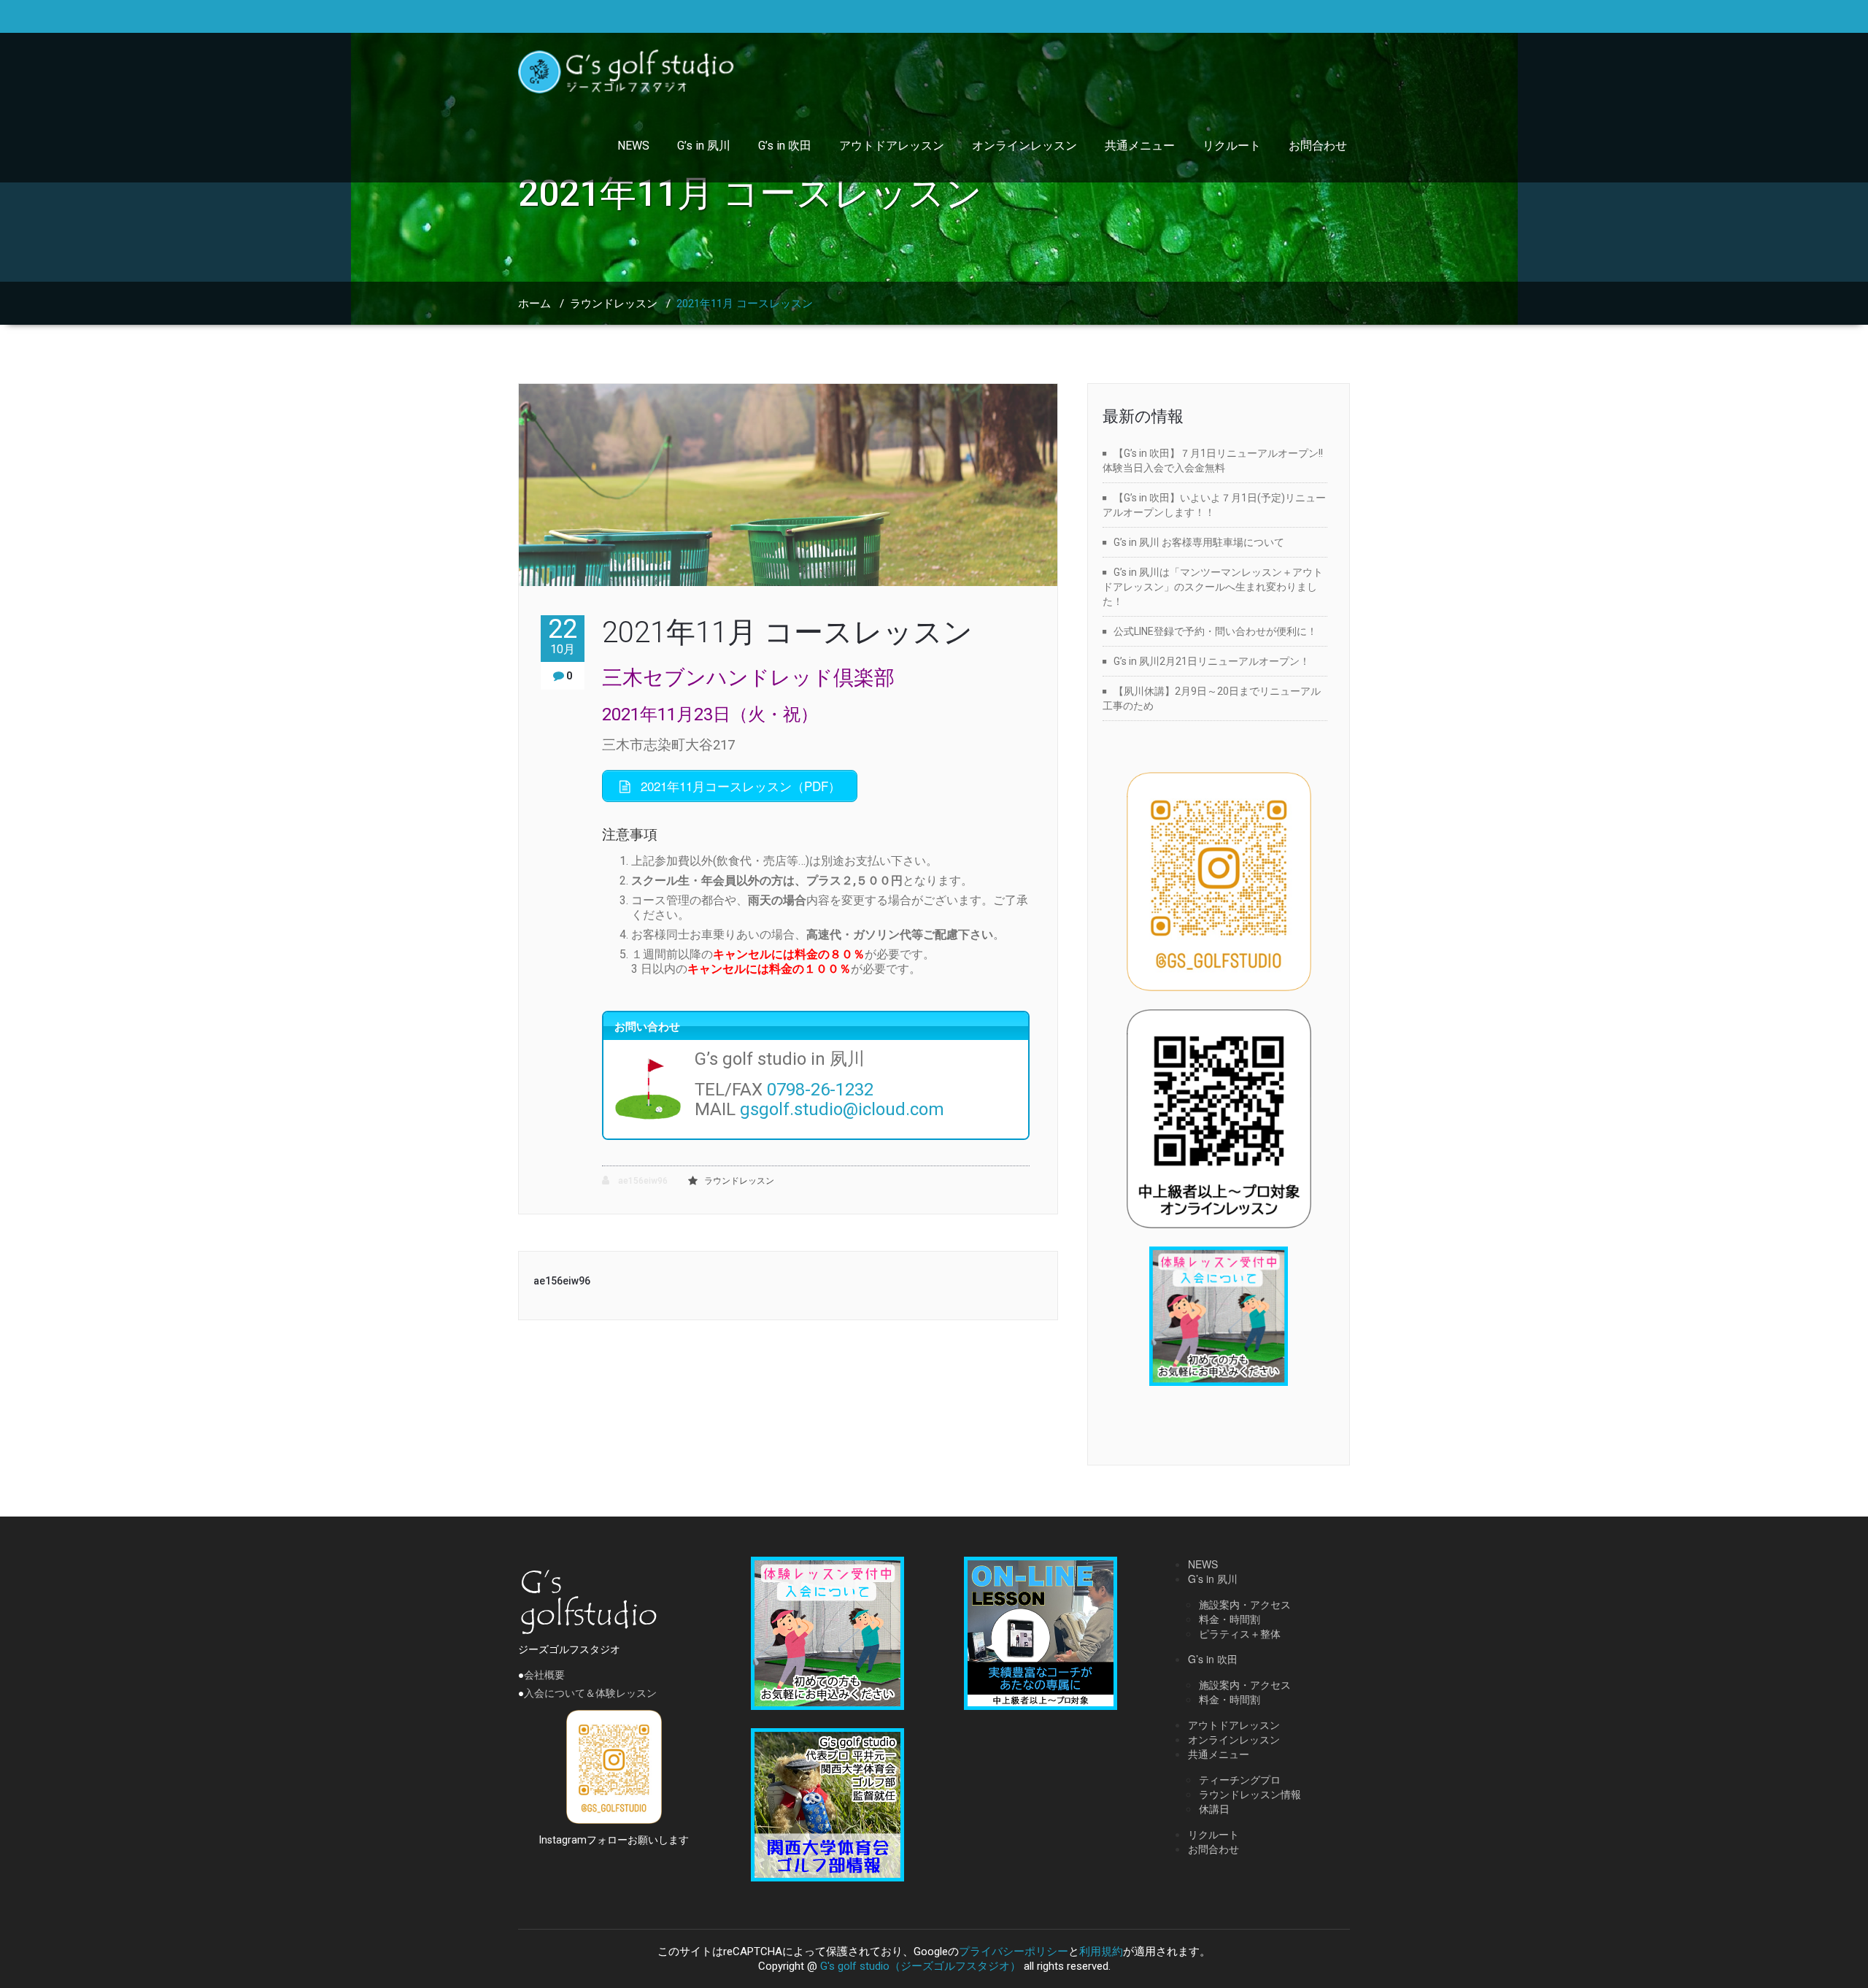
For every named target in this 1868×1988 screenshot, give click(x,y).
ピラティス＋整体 (1240, 1633)
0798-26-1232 (820, 1090)
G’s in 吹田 (785, 146)
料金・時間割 (1230, 1619)
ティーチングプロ (1240, 1779)
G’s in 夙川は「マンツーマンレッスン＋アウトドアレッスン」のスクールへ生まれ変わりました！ (1213, 587)
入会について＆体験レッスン (590, 1693)
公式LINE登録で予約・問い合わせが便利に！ (1215, 631)
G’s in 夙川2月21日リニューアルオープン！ (1212, 661)
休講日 (1214, 1808)
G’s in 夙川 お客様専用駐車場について (1199, 542)
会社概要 (544, 1675)
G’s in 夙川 (704, 146)
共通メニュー (1140, 146)
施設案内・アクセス (1245, 1604)
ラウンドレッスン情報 (1250, 1794)
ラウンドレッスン (614, 304)
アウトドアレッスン (892, 146)
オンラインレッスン (1024, 146)
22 (563, 636)
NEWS (633, 146)
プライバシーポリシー (1014, 1952)
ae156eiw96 (642, 1181)
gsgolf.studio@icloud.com (842, 1109)
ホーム (534, 304)
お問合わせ (1318, 146)
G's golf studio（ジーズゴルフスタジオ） (921, 1966)
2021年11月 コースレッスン (787, 632)
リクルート (1232, 146)
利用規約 (1101, 1952)
